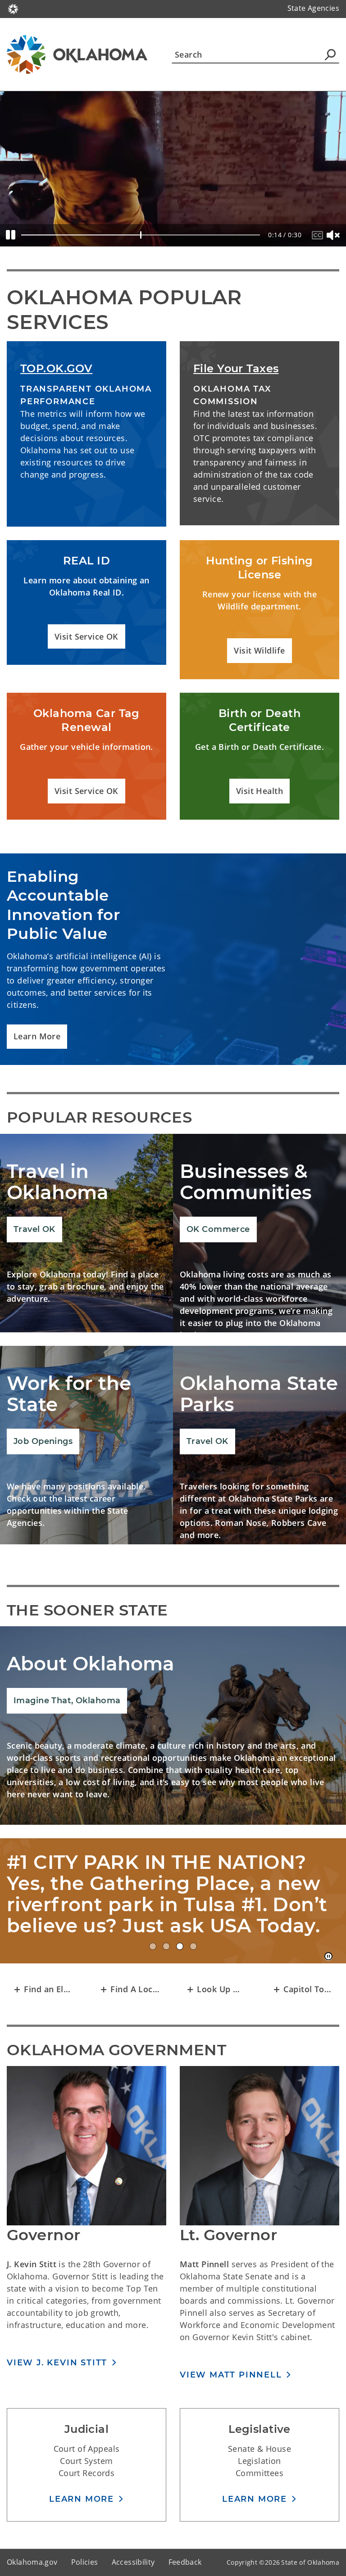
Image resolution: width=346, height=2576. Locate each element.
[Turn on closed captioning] (319, 235)
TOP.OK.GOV (56, 368)
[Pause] (11, 235)
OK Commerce (218, 1229)
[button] (86, 637)
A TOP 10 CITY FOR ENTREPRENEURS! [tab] (153, 1967)
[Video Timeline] (141, 235)
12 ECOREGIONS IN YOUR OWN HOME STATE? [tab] (193, 1967)
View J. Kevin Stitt (57, 2384)
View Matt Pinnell (231, 2396)
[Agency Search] (330, 54)
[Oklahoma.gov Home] (13, 8)
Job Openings (43, 1441)
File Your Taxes (236, 368)
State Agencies (313, 8)
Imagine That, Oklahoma (67, 1701)
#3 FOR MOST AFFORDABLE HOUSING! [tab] (166, 1967)
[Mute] (334, 235)
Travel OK (34, 1229)
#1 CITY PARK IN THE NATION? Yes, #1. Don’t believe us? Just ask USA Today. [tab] (180, 1967)
